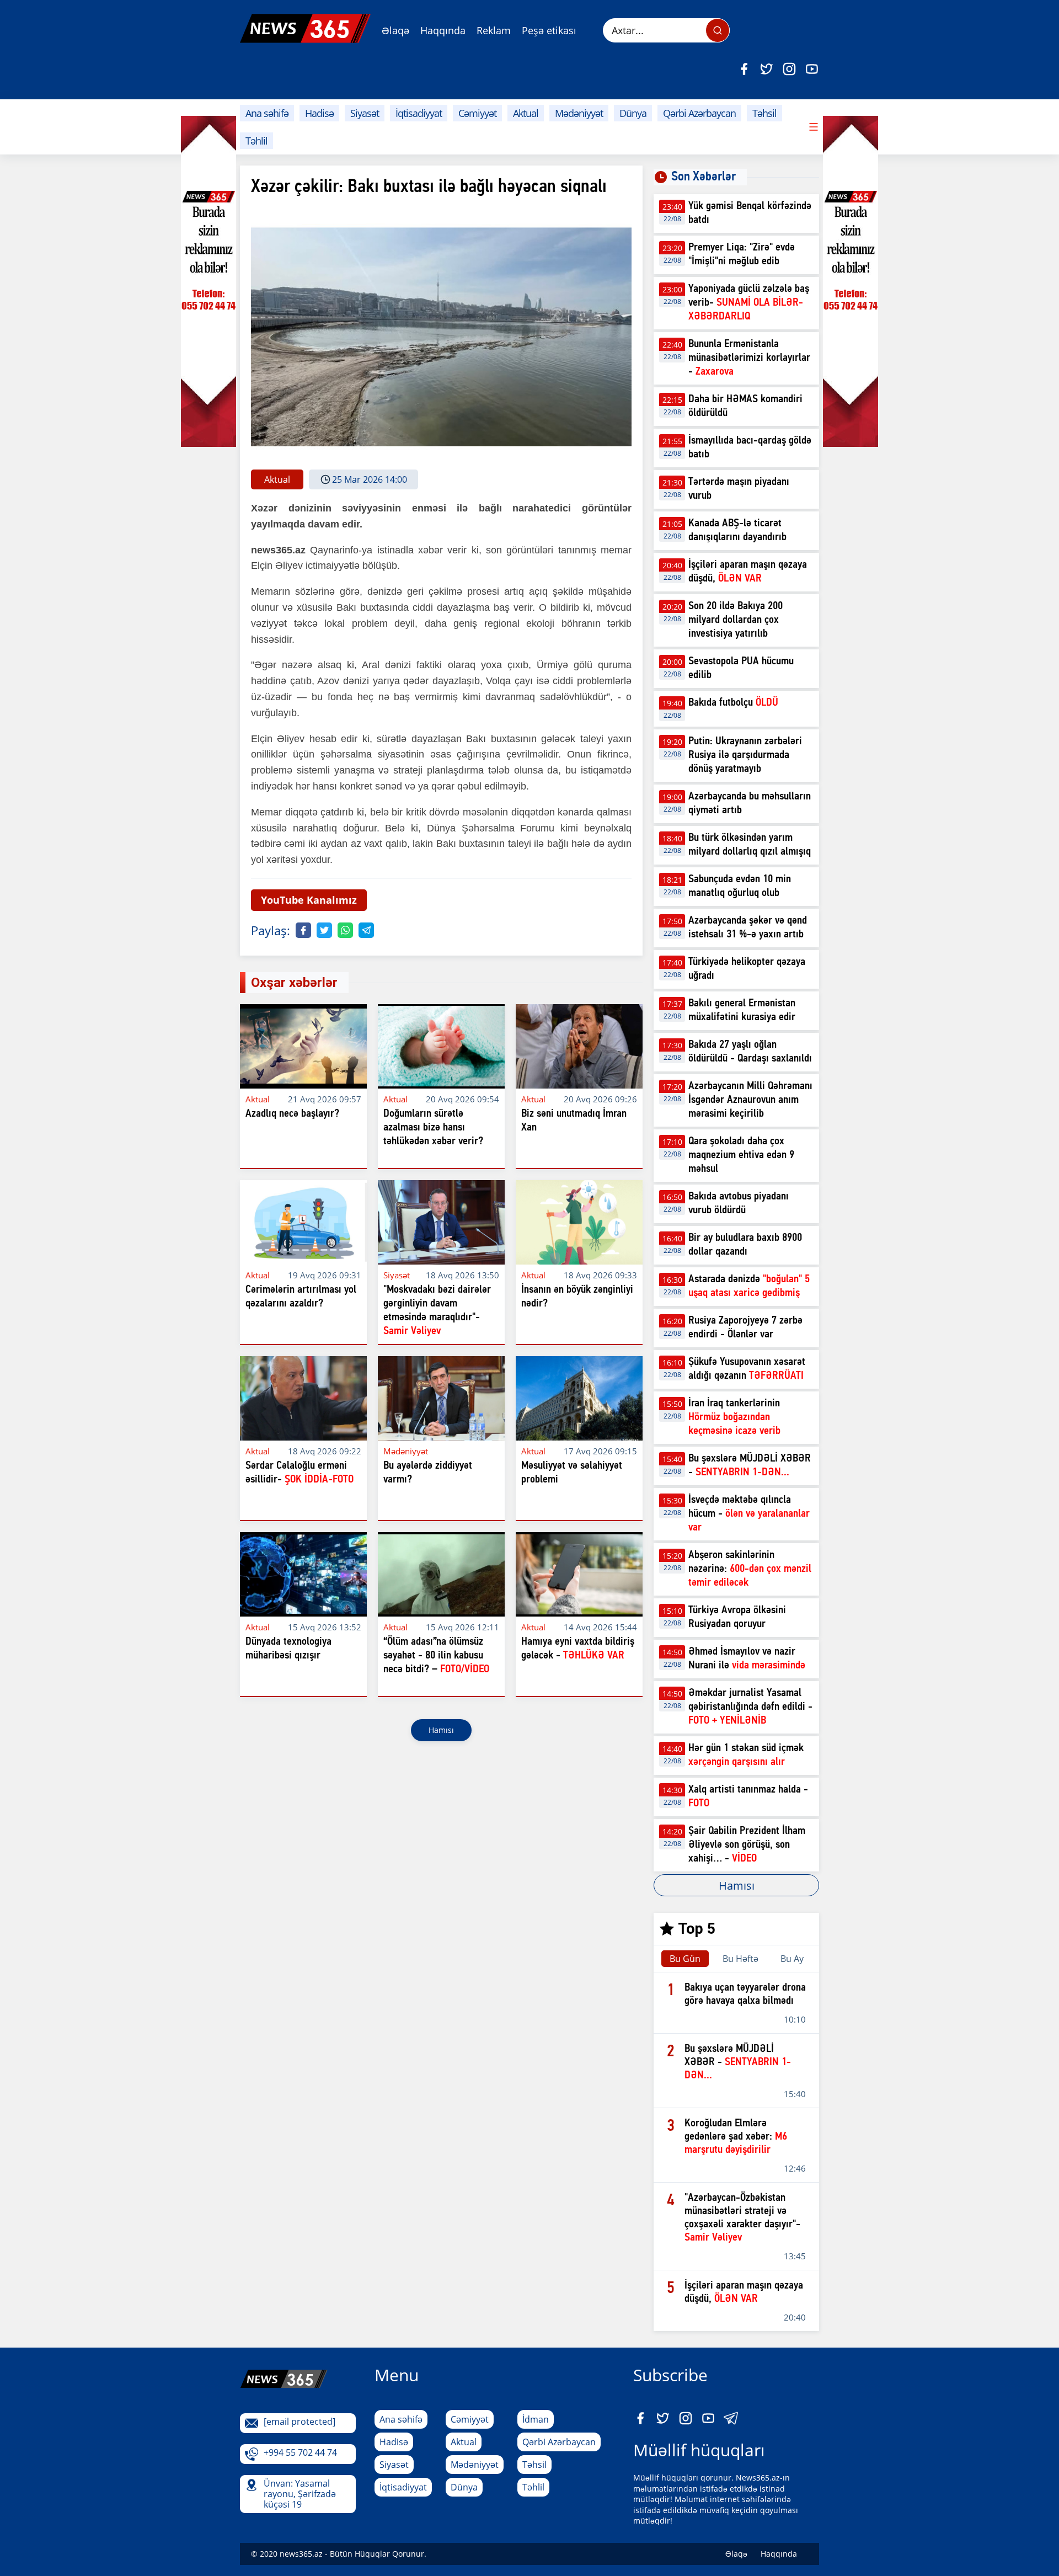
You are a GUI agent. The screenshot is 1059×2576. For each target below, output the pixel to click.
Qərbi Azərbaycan (699, 113)
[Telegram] (366, 930)
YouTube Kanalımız (309, 900)
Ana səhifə (267, 113)
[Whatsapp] (345, 930)
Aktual (526, 113)
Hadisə (319, 113)
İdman (536, 2419)
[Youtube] (812, 69)
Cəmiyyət (477, 113)
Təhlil (256, 141)
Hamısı (441, 1730)
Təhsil (764, 113)
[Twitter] (767, 69)
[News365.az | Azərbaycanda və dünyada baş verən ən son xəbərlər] (305, 28)
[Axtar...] (718, 30)
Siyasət (365, 113)
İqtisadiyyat (419, 113)
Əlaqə (395, 30)
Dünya (633, 113)
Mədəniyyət (579, 113)
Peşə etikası (549, 30)
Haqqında (443, 30)
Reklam (494, 30)
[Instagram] (789, 69)
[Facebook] (744, 69)
